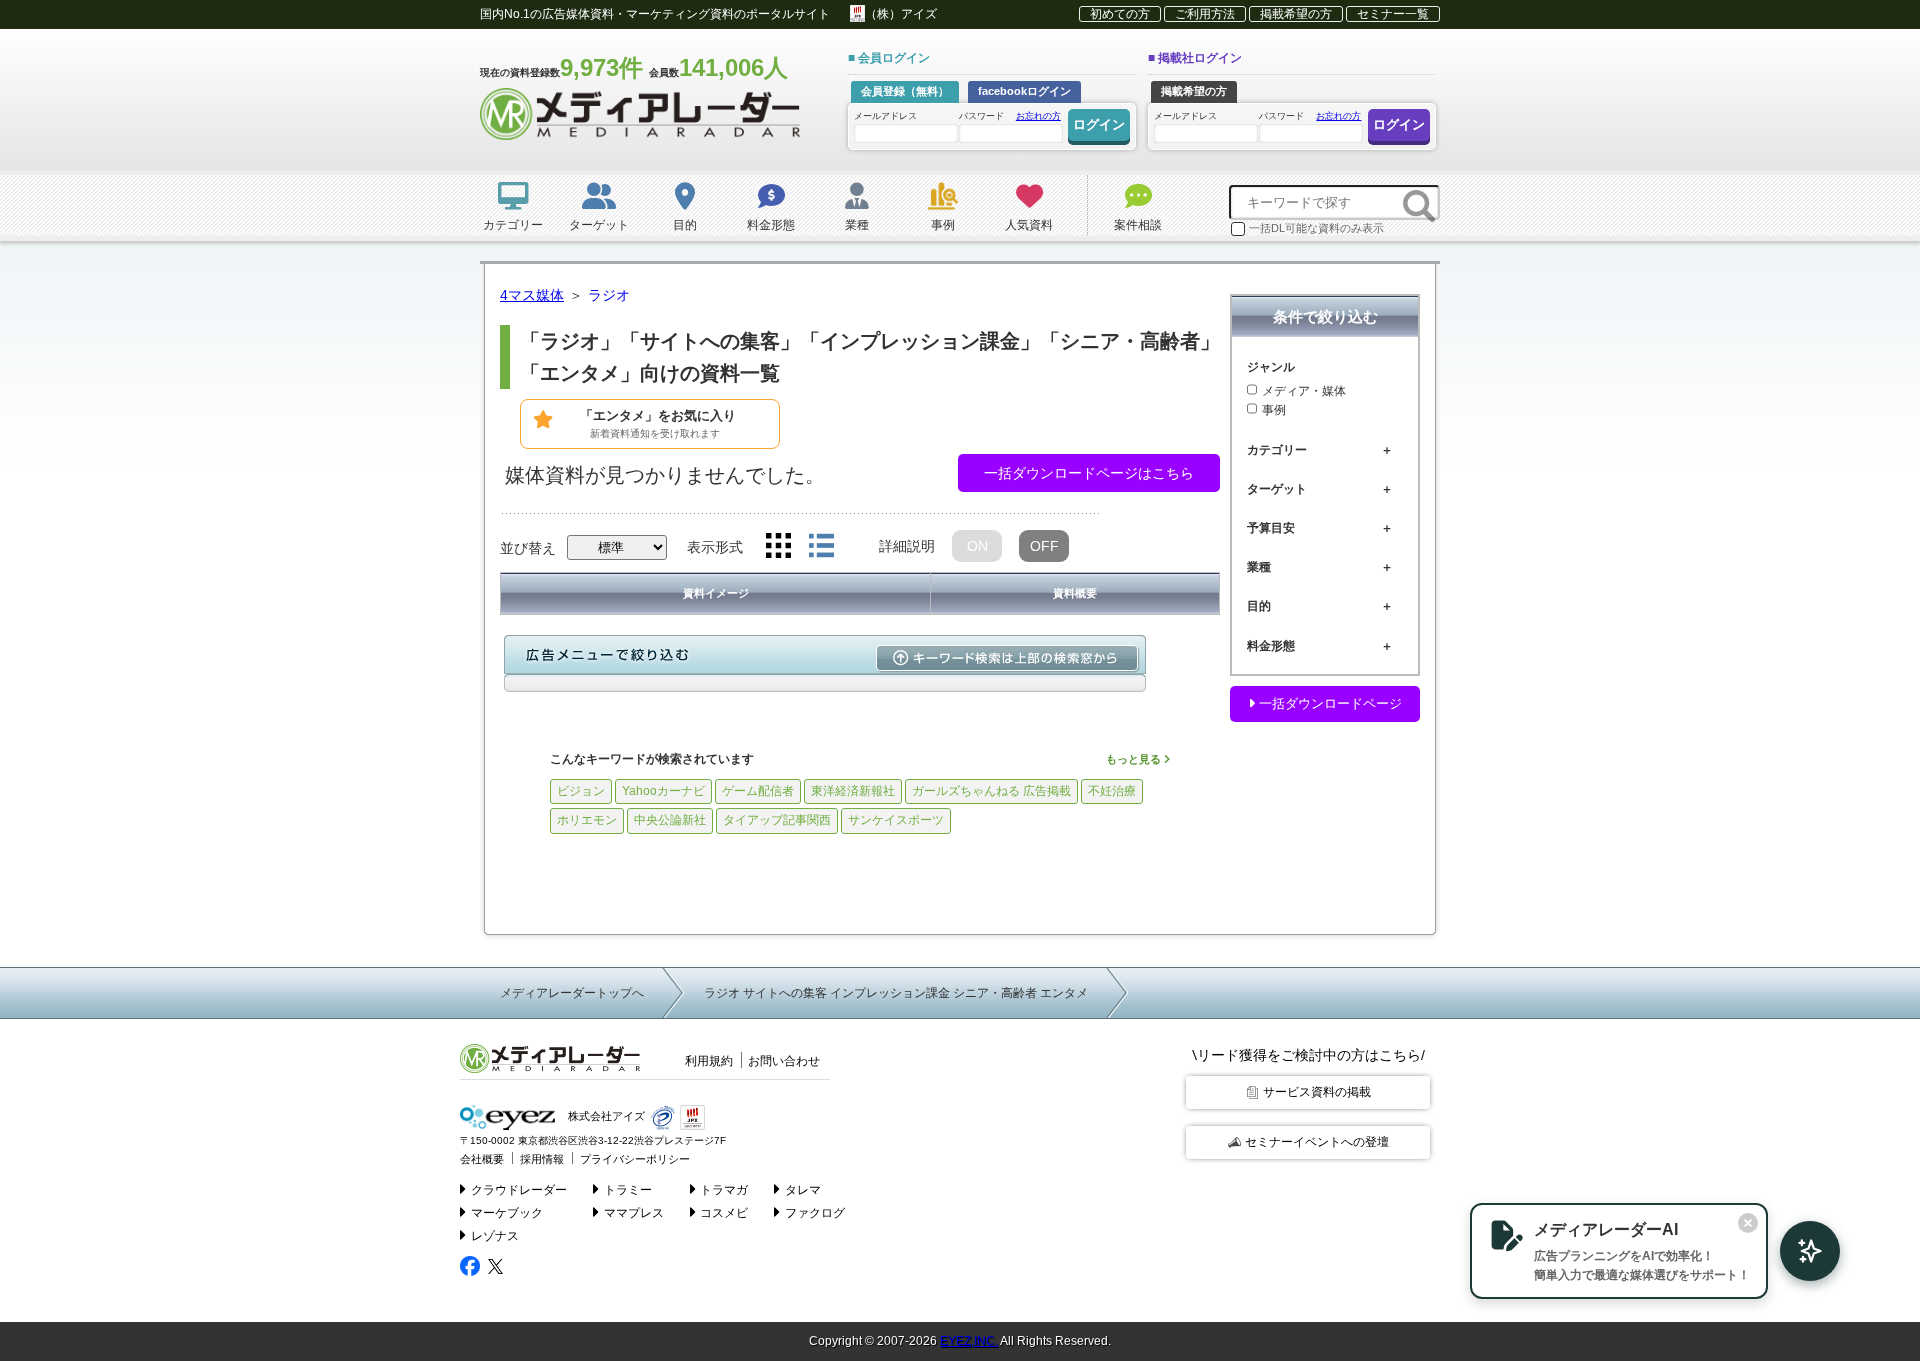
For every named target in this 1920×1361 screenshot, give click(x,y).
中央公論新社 (670, 820)
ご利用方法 (1205, 14)
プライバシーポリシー (635, 1159)
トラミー (628, 1190)
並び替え (528, 548)
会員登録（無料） (905, 91)
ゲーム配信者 (758, 791)
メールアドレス (885, 116)
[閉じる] (1748, 1223)
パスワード (1010, 116)
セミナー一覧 (1393, 14)
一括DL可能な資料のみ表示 (1316, 228)
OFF (1044, 546)
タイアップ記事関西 (777, 820)
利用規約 (709, 1061)
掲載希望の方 (1296, 14)
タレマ (803, 1190)
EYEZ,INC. (969, 1341)
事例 (1274, 411)
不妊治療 (1112, 791)
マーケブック (507, 1213)
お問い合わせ (784, 1061)
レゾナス (495, 1236)
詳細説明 (907, 546)
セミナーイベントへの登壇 (1317, 1142)
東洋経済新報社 (853, 791)
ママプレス (634, 1213)
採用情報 (542, 1159)
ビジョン (581, 791)
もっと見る (1135, 759)
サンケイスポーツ (896, 820)
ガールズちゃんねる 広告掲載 (991, 791)
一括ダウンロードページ (1328, 703)
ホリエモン (587, 820)
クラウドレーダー (519, 1190)
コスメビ (724, 1213)
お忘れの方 (1038, 116)
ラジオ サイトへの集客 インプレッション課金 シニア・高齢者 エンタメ (896, 993)
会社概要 (482, 1159)
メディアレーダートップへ (572, 993)
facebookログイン (1024, 91)
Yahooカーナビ (663, 791)
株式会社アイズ (605, 1117)
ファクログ (815, 1213)
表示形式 (715, 547)
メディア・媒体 (1304, 391)
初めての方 (1120, 14)
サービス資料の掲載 (1317, 1092)
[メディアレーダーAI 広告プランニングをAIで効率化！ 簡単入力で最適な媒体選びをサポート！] (1800, 1251)
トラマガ (724, 1190)
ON (977, 546)
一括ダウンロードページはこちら (1089, 473)
